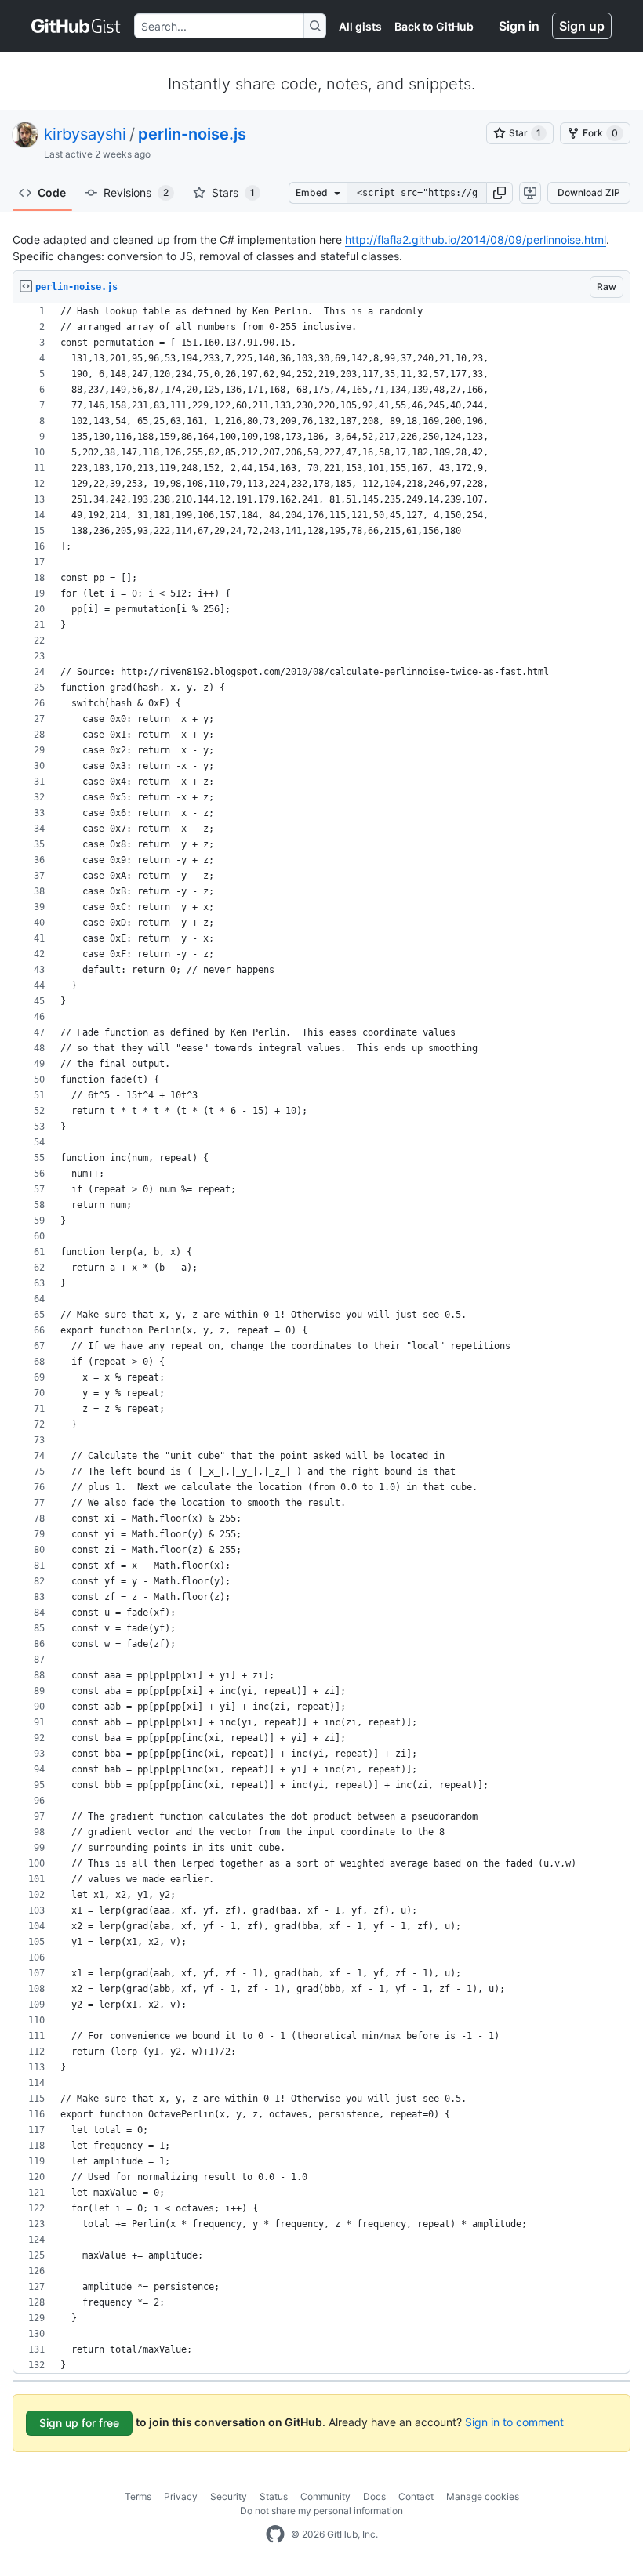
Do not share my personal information (321, 2511)
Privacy (181, 2496)
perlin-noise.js (192, 134)
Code (52, 192)
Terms (138, 2496)
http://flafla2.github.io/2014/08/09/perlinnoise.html (476, 239)
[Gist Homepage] (76, 26)
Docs (374, 2496)
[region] (321, 1339)
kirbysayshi (85, 134)
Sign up (582, 26)
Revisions (136, 192)
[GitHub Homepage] (275, 2534)
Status (274, 2496)
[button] (500, 193)
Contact (416, 2496)
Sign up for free (79, 2423)
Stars (233, 192)
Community (325, 2496)
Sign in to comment (514, 2422)
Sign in (519, 26)
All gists (360, 26)
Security (229, 2496)
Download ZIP (589, 192)
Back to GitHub (434, 26)
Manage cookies (483, 2496)
